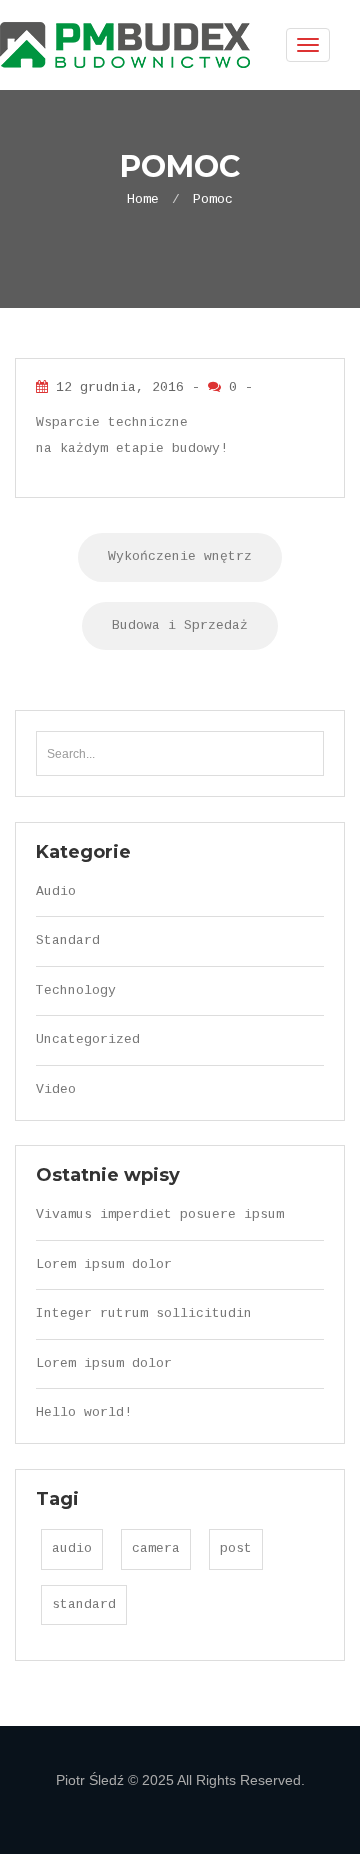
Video (56, 1089)
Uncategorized (88, 1039)
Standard (68, 940)
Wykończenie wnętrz (180, 556)
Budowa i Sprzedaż (180, 625)
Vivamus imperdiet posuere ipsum (160, 1214)
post (236, 1548)
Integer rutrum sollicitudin (144, 1313)
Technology (76, 990)
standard (84, 1604)
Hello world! (84, 1412)
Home (143, 199)
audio (72, 1548)
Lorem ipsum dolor (104, 1264)
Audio (56, 891)
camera (156, 1548)
